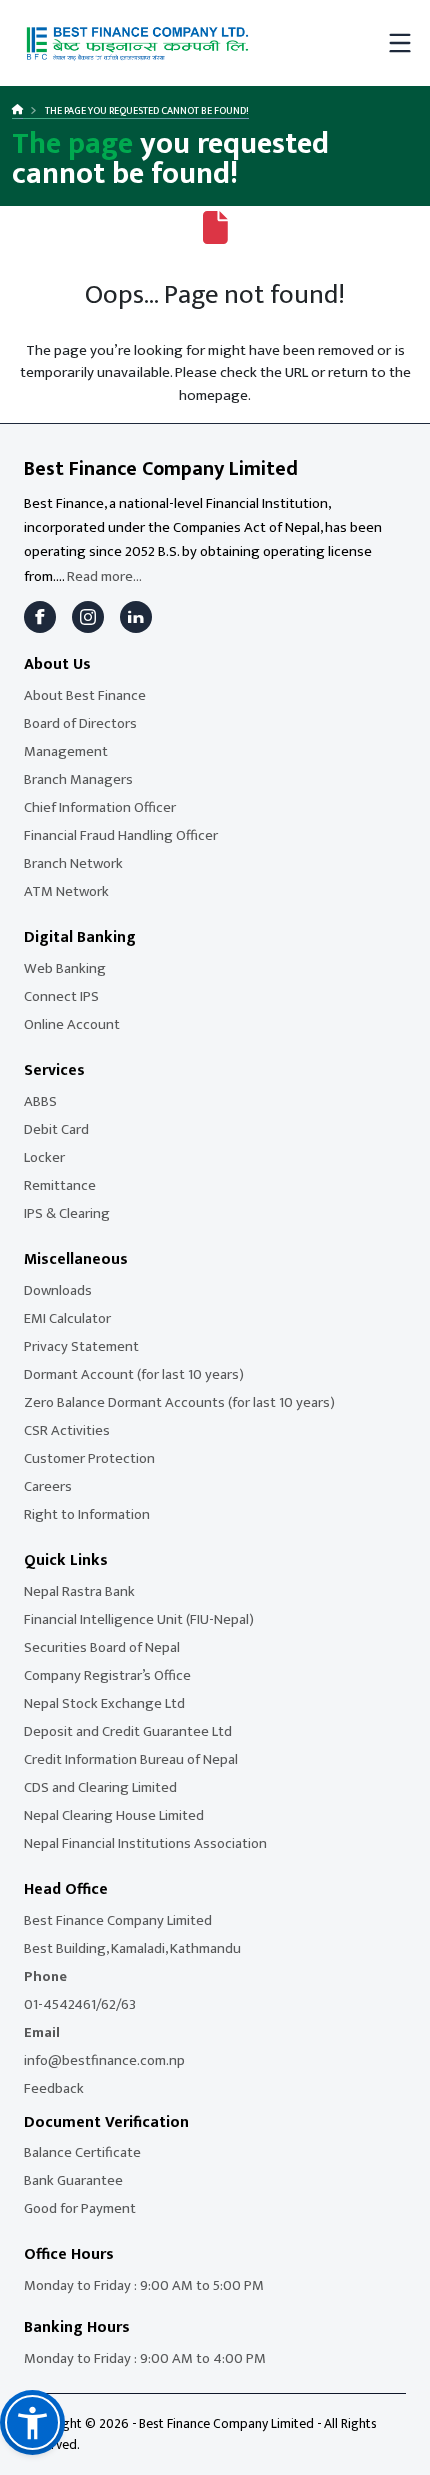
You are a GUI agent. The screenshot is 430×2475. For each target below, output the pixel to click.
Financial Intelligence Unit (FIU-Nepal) (139, 1619)
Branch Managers (78, 779)
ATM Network (66, 891)
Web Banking (65, 968)
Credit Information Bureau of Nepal (131, 1759)
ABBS (40, 1101)
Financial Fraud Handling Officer (121, 835)
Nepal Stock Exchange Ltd (104, 1703)
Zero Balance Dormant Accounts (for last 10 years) (179, 1402)
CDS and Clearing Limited (100, 1787)
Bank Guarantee (73, 2180)
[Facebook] (40, 617)
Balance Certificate (82, 2152)
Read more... (104, 576)
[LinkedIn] (136, 617)
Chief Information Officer (100, 807)
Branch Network (73, 863)
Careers (48, 1486)
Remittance (60, 1185)
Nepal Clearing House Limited (114, 1815)
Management (66, 751)
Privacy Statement (81, 1346)
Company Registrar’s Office (107, 1675)
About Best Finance (85, 695)
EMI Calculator (67, 1318)
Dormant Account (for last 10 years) (134, 1374)
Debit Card (56, 1129)
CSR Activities (67, 1430)
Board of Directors (80, 723)
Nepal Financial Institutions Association (145, 1843)
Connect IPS (61, 996)
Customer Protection (89, 1458)
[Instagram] (88, 617)
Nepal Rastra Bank (79, 1591)
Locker (44, 1157)
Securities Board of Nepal (102, 1647)
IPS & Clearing (67, 1213)
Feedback (54, 2088)
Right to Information (87, 1514)
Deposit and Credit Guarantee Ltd (128, 1731)
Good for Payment (80, 2208)
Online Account (72, 1024)
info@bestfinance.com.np (104, 2060)
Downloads (58, 1290)
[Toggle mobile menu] (400, 43)
